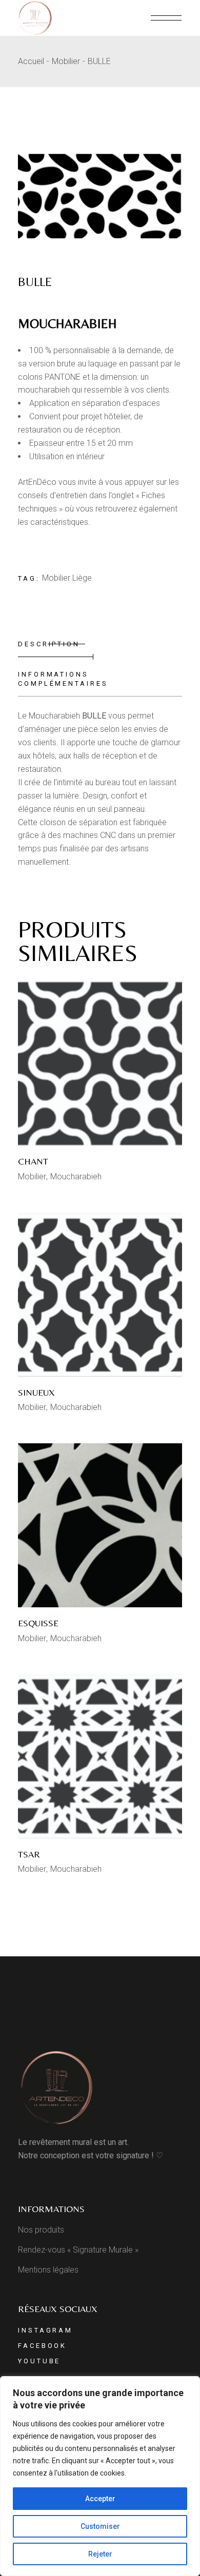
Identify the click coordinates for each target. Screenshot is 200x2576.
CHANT (33, 1161)
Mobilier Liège (67, 578)
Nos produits (41, 2230)
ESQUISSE (38, 1623)
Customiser (100, 2526)
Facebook (42, 2346)
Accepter (100, 2499)
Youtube (39, 2361)
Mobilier (32, 1177)
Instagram (45, 2330)
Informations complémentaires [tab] (63, 679)
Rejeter (100, 2554)
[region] (100, 2476)
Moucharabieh (76, 1177)
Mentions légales (48, 2270)
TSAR (29, 1854)
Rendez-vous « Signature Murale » (78, 2250)
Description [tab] (49, 644)
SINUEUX (36, 1392)
